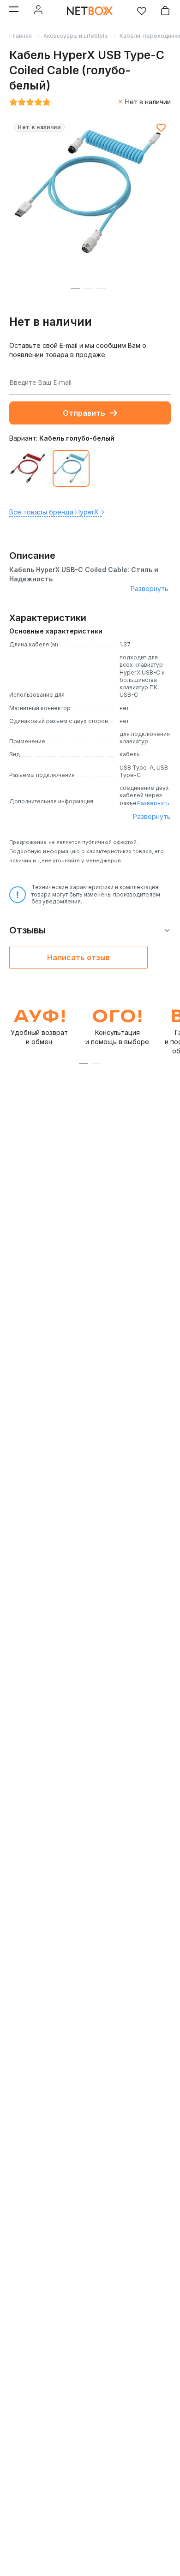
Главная (21, 36)
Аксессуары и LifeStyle (76, 36)
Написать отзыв (78, 957)
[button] (84, 1064)
